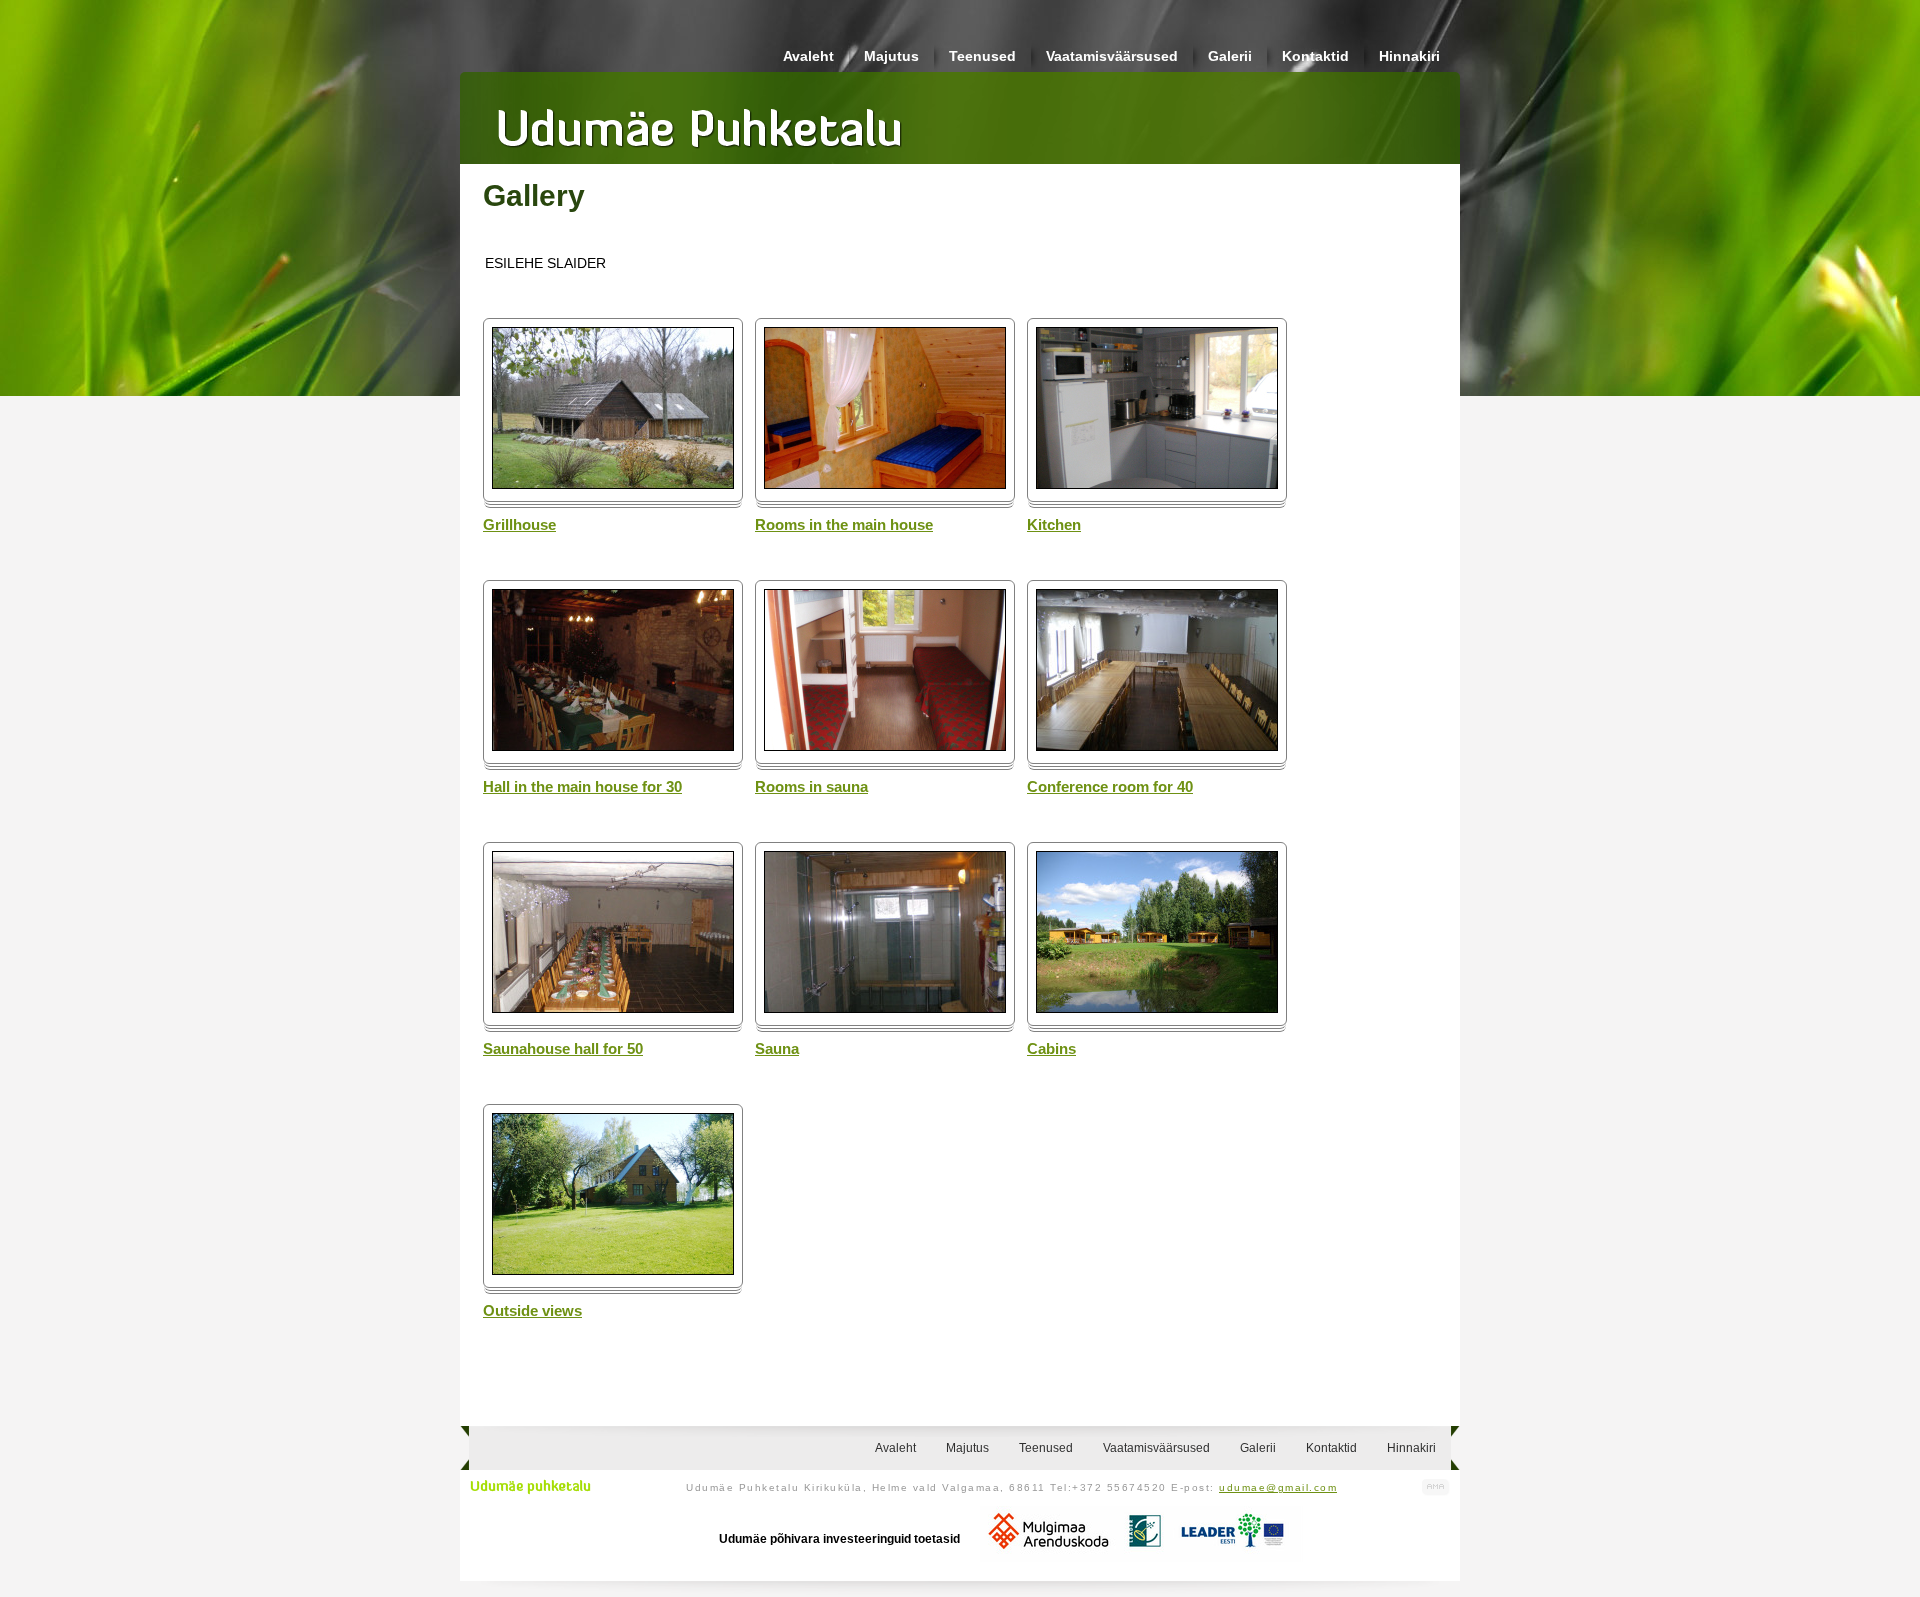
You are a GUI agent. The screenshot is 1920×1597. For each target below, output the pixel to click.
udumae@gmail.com (1278, 1487)
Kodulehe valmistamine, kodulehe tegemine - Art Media (1436, 1487)
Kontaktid (1315, 56)
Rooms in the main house (844, 525)
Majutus (891, 56)
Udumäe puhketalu (530, 1487)
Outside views (532, 1311)
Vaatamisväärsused (1112, 56)
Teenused (982, 56)
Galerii (1230, 56)
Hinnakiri (1409, 56)
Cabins (1051, 1049)
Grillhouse (519, 525)
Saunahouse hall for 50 (563, 1049)
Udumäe (700, 121)
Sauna (777, 1049)
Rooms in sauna (811, 787)
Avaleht (808, 56)
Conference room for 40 (1110, 787)
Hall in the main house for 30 (582, 787)
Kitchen (1054, 525)
